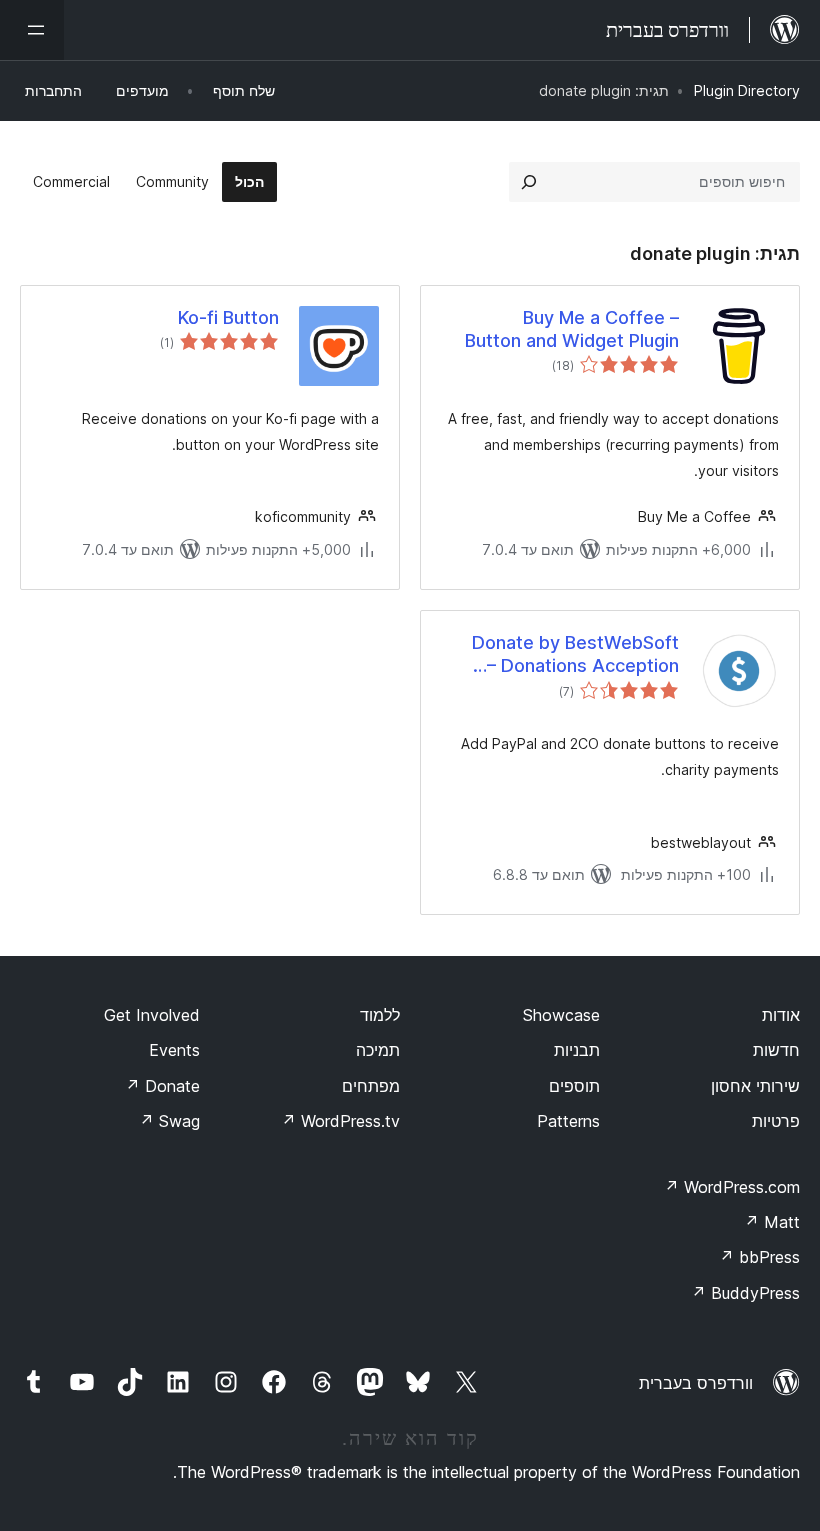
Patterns (568, 1121)
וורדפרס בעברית (696, 1383)
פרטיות (776, 1121)
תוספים (574, 1086)
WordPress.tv (340, 1121)
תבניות (577, 1050)
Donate (162, 1086)
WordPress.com (732, 1187)
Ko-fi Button (228, 317)
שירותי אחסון (755, 1086)
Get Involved (152, 1015)
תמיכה (378, 1050)
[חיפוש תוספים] (529, 182)
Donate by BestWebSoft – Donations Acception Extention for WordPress (574, 655)
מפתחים (371, 1086)
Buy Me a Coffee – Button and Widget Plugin (572, 329)
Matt (772, 1222)
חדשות (776, 1050)
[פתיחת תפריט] (32, 30)
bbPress (759, 1257)
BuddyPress (745, 1293)
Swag (169, 1121)
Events (174, 1050)
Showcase (561, 1015)
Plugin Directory (747, 90)
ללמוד (380, 1015)
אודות (781, 1015)
